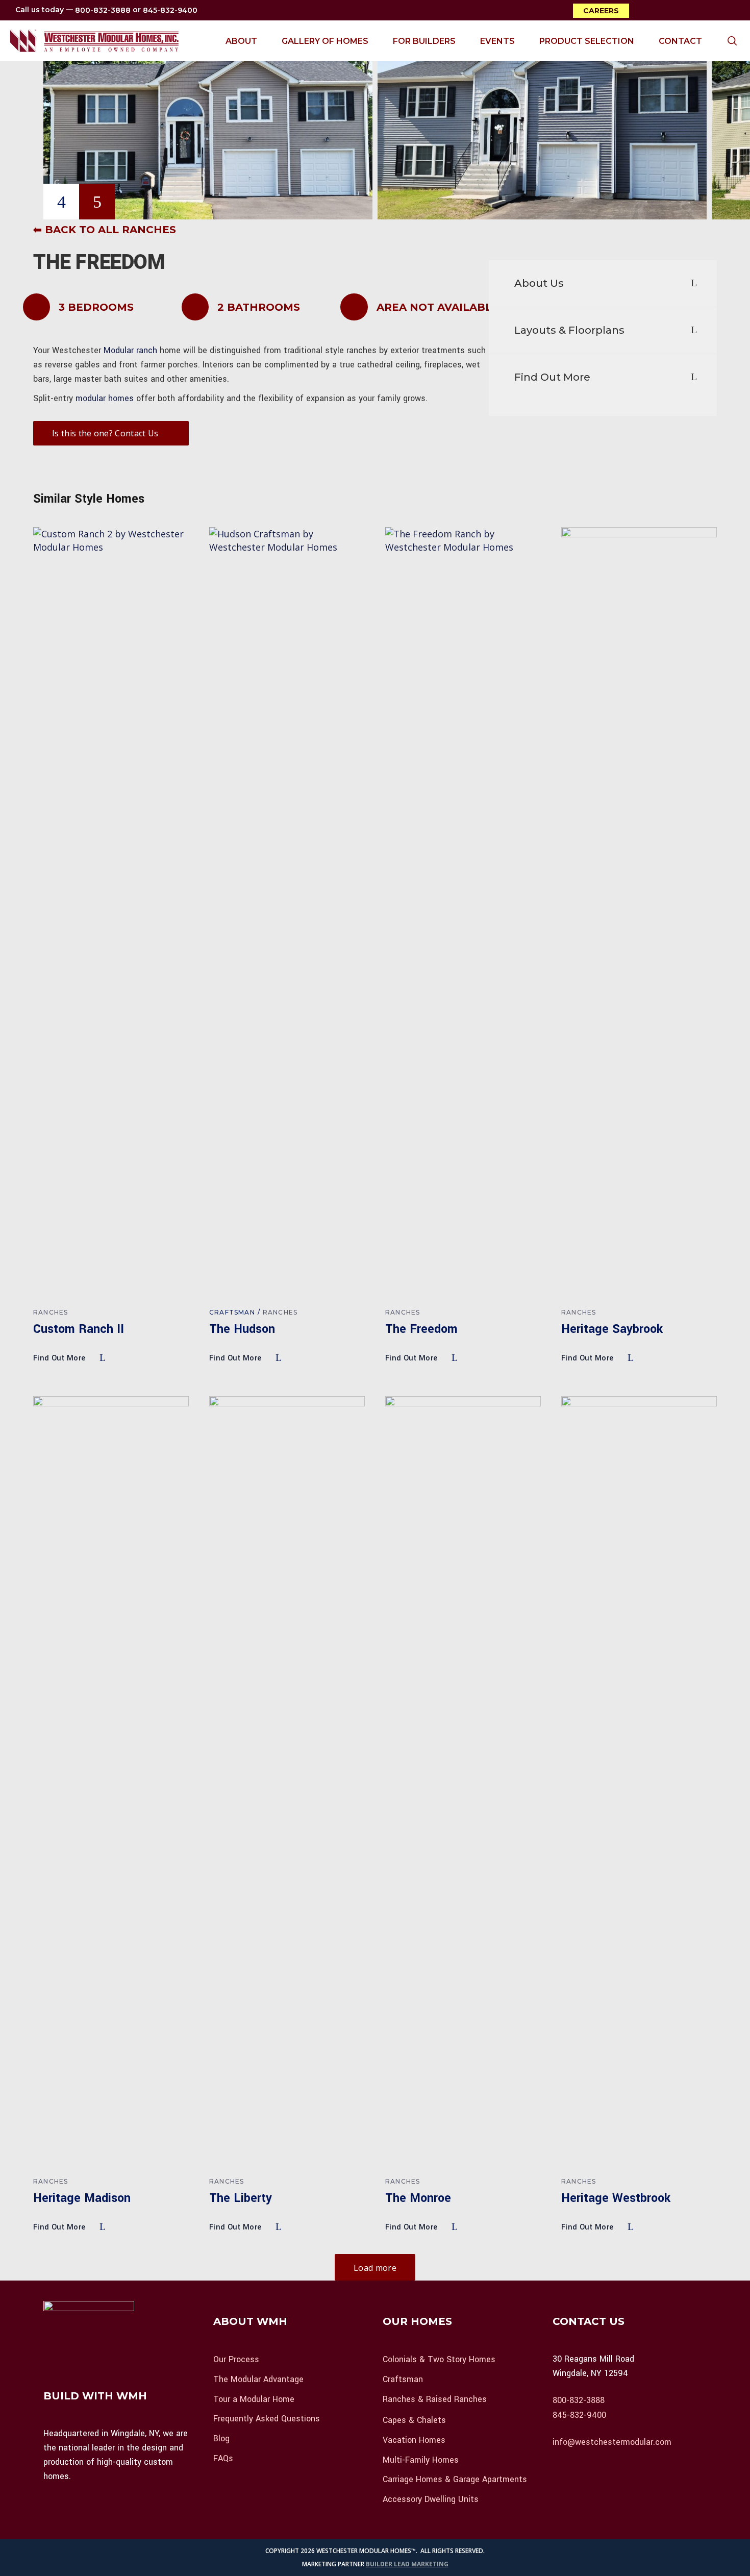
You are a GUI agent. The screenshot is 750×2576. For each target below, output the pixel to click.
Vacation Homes (414, 2440)
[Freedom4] (542, 110)
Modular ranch (130, 350)
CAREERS (601, 11)
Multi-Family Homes (421, 2459)
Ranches (51, 1312)
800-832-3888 (103, 11)
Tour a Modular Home (254, 2399)
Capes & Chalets (414, 2420)
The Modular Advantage (258, 2379)
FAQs (223, 2458)
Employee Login (587, 2469)
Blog (221, 2438)
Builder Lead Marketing (407, 2564)
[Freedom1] (208, 110)
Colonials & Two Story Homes (439, 2359)
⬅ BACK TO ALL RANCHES (105, 230)
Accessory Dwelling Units (431, 2499)
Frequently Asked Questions (267, 2419)
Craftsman (232, 1312)
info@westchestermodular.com (612, 2442)
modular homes (105, 398)
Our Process (236, 2359)
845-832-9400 (170, 11)
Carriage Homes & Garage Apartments (455, 2479)
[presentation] (61, 202)
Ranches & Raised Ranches (435, 2399)
